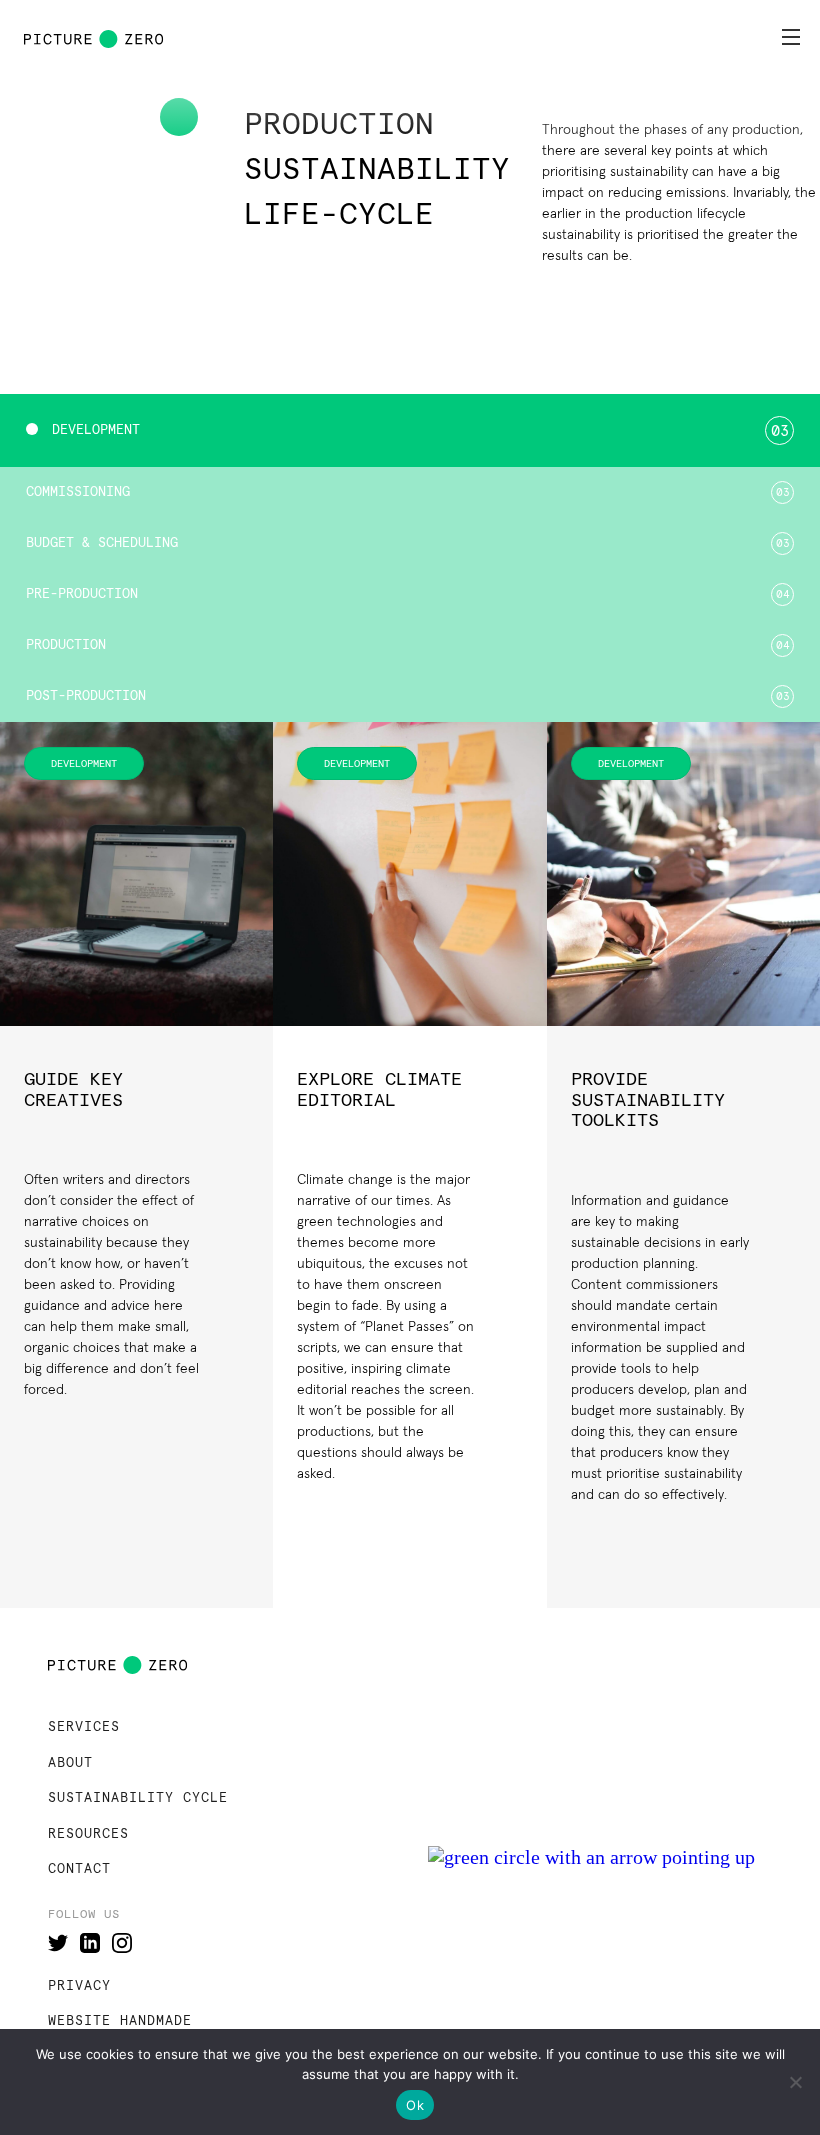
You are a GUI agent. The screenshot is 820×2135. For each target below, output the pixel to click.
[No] (795, 2082)
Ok (415, 2105)
